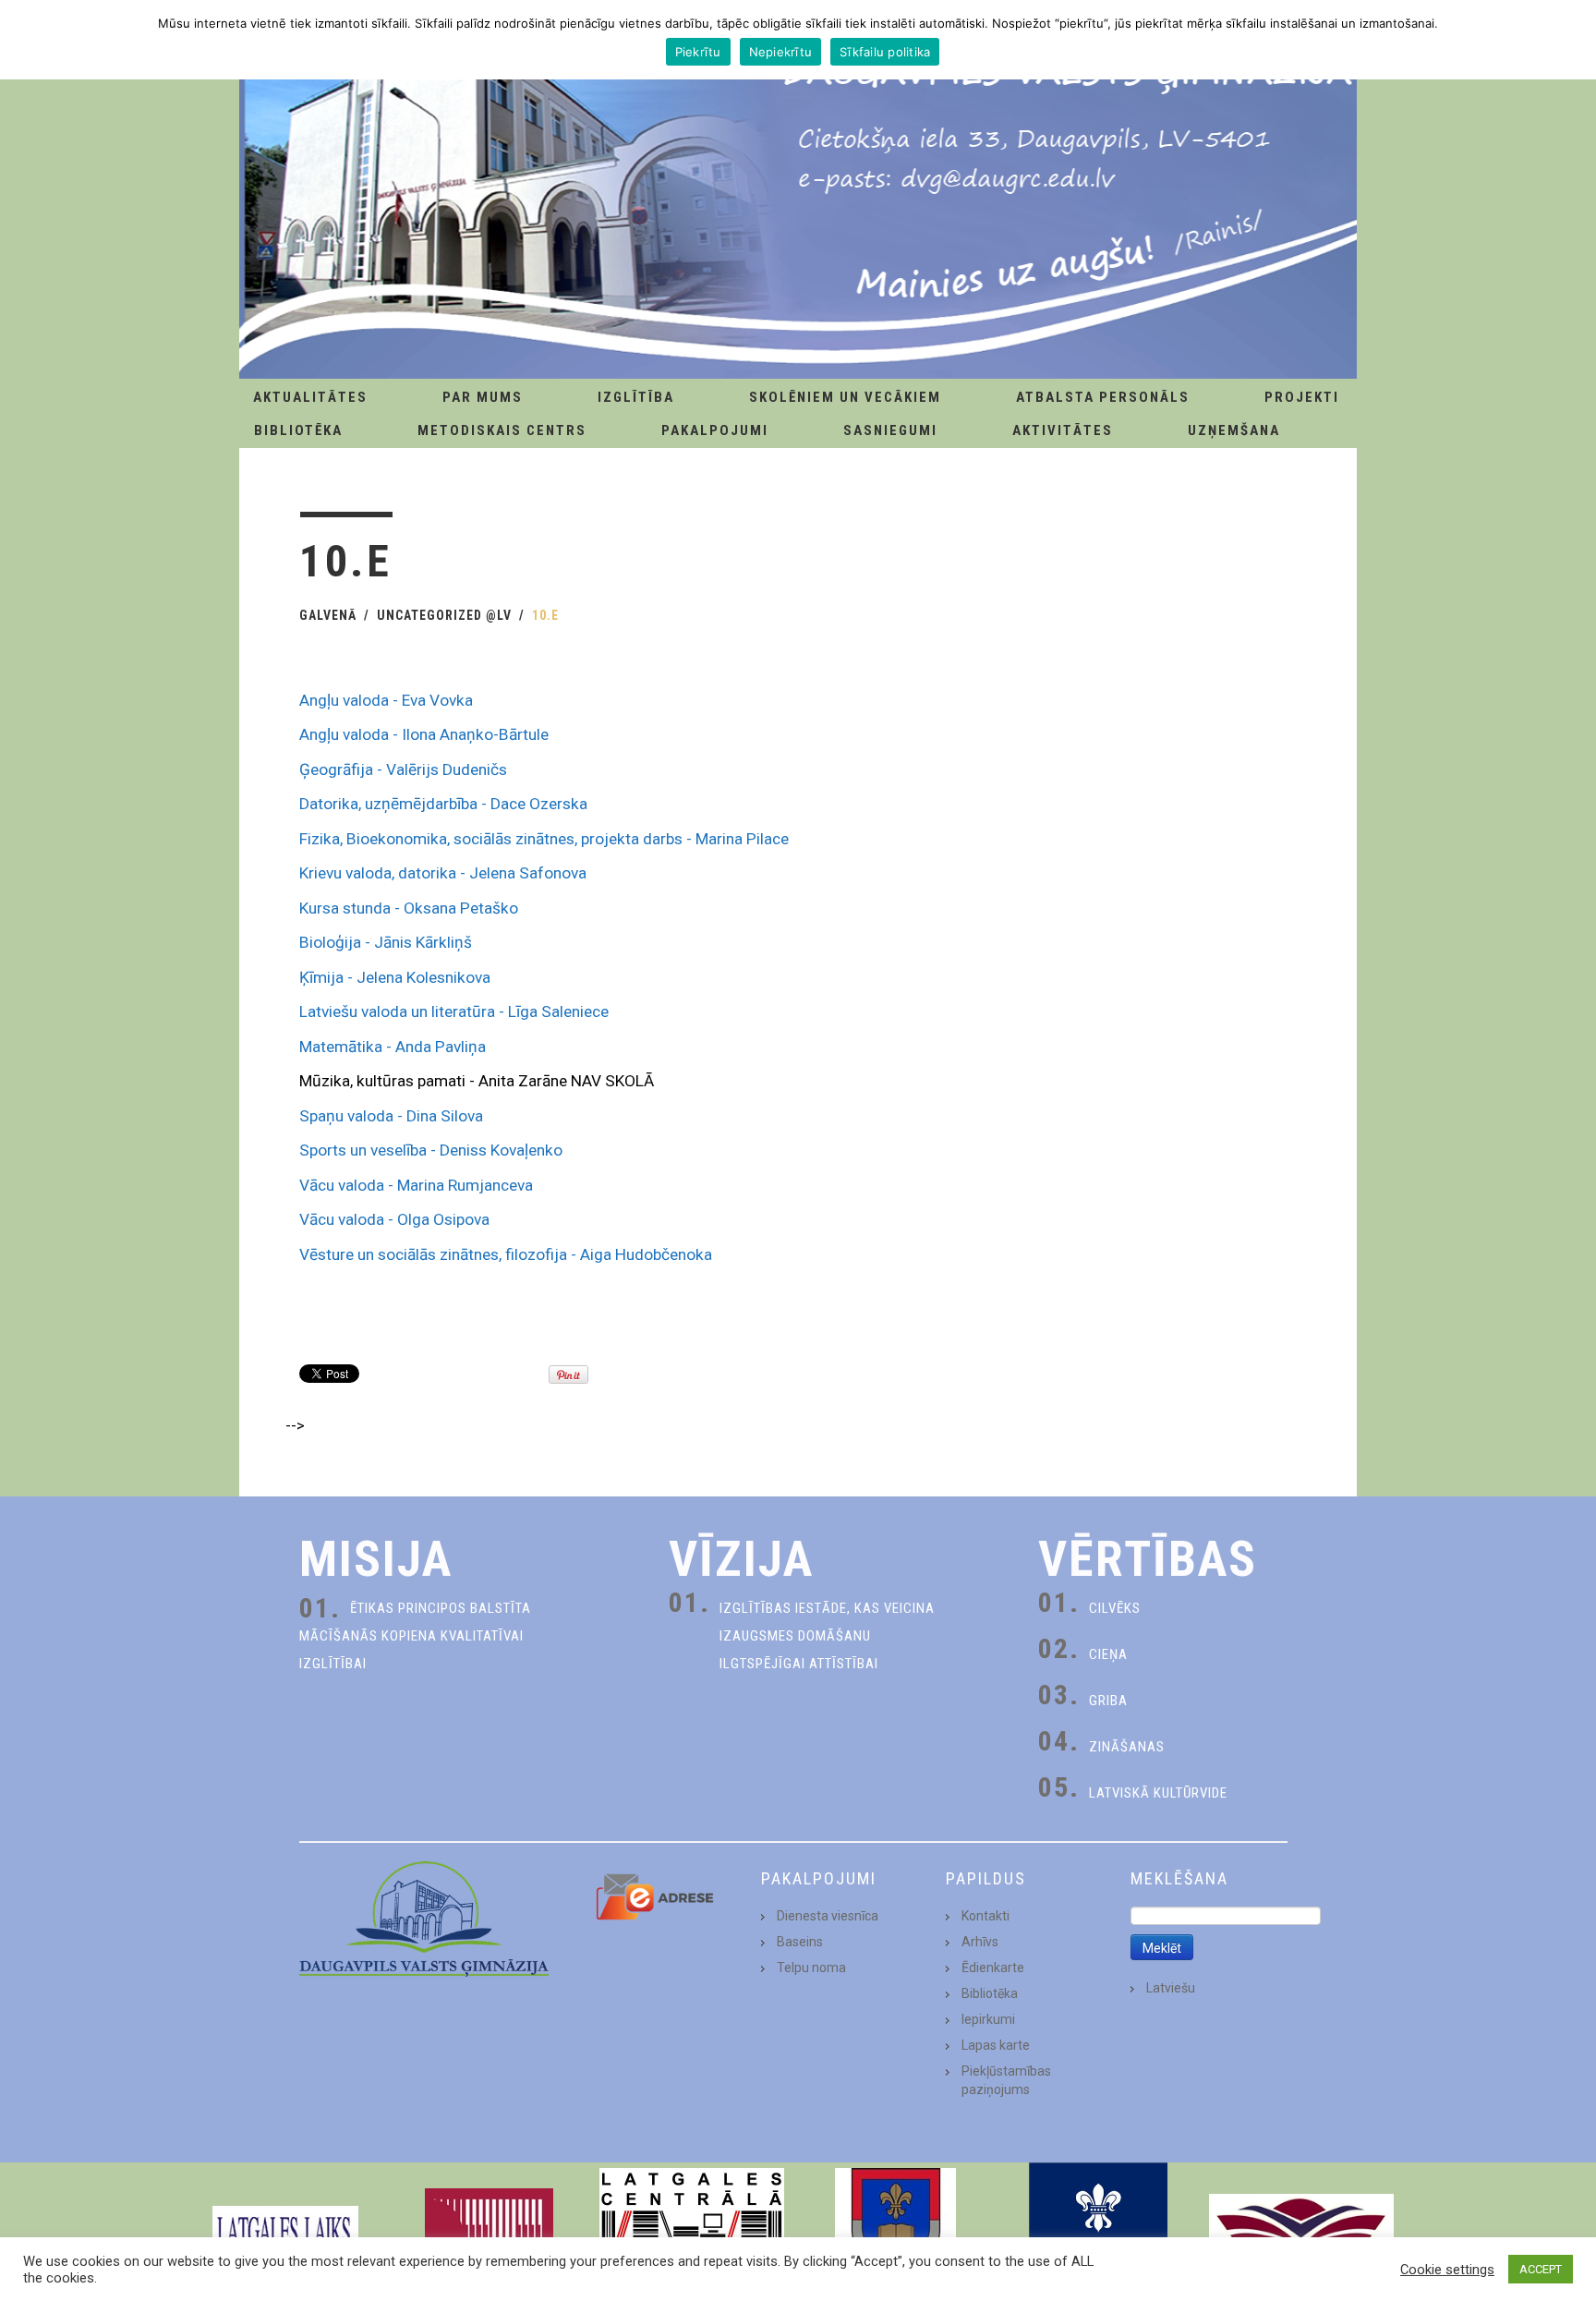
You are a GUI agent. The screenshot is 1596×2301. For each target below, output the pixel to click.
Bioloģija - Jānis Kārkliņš (386, 942)
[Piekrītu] (1573, 40)
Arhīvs (980, 1942)
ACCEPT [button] (1541, 2269)
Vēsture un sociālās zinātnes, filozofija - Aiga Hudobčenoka (506, 1254)
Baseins (800, 1942)
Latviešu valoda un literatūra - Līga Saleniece (454, 1011)
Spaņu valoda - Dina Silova (391, 1116)
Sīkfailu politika (885, 52)
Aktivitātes (1063, 430)
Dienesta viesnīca (828, 1916)
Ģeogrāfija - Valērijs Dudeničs (403, 769)
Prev (222, 2232)
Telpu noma (811, 1968)
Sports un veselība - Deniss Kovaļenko (431, 1150)
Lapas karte (996, 2045)
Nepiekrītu (781, 52)
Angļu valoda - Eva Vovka (386, 700)
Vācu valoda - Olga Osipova (394, 1219)
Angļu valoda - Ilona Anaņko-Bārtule (424, 734)
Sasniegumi (890, 430)
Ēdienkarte (993, 1968)
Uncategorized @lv (444, 615)
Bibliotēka (298, 430)
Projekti (1302, 397)
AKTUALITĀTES (310, 397)
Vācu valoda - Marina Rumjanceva (416, 1185)
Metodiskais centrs (502, 430)
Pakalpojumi (715, 430)
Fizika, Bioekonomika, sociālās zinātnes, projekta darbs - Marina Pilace (544, 839)
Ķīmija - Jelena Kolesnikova (395, 977)
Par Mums (483, 397)
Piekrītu (698, 52)
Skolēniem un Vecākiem (845, 397)
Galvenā (328, 615)
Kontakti (985, 1916)
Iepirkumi (988, 2019)
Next (1374, 2232)
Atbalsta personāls (1103, 397)
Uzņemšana (1234, 430)
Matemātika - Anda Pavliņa (393, 1047)
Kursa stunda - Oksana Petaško (409, 908)
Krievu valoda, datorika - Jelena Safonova (443, 873)
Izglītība (636, 397)
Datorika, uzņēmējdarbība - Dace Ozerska (443, 804)
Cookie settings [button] (1447, 2270)
